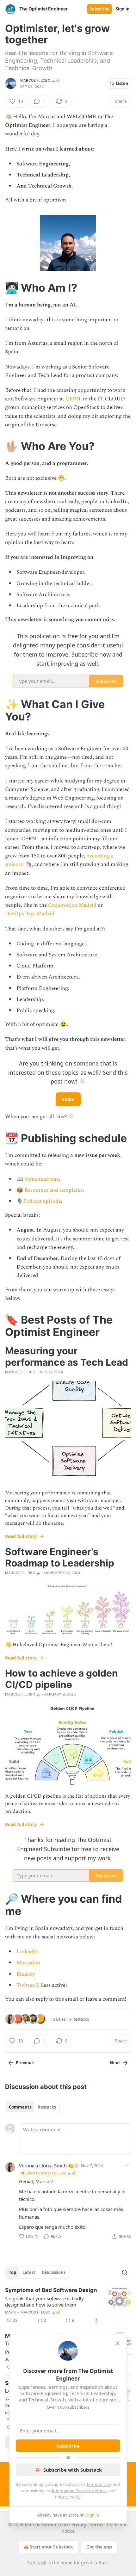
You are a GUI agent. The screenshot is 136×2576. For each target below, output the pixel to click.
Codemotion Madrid (72, 905)
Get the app (99, 2547)
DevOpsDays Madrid (30, 914)
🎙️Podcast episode (39, 1201)
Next (115, 2063)
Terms (97, 2525)
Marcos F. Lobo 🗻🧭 (40, 80)
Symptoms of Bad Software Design (51, 2290)
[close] (118, 2343)
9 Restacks (79, 2019)
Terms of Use (99, 2484)
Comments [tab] (20, 2107)
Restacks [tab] (47, 2107)
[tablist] (32, 2107)
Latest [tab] (29, 2272)
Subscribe (99, 9)
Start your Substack (51, 2547)
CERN (73, 399)
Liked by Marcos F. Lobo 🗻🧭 (51, 2173)
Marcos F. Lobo (20, 1372)
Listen (122, 83)
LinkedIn (28, 1952)
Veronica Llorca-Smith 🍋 (46, 2165)
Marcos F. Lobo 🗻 (23, 1573)
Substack (37, 2563)
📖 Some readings (38, 1179)
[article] (68, 2305)
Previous (25, 2063)
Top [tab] (12, 2272)
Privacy (79, 2525)
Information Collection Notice (80, 2491)
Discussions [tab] (54, 2272)
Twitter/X (28, 1985)
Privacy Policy (68, 2497)
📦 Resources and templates (49, 1190)
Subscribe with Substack (73, 2470)
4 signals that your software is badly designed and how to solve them (44, 2301)
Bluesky (26, 1974)
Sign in (123, 9)
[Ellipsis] (128, 2165)
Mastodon (28, 1963)
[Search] (125, 2272)
